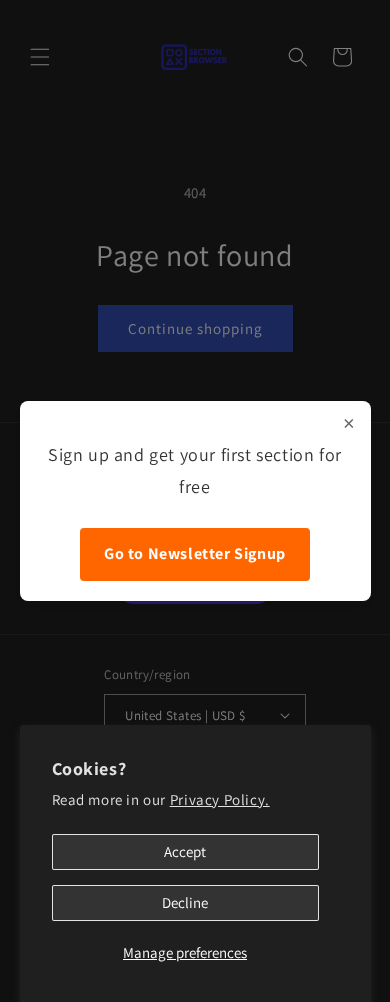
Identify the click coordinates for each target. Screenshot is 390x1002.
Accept (185, 851)
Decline (185, 902)
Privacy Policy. (220, 799)
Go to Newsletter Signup (195, 553)
